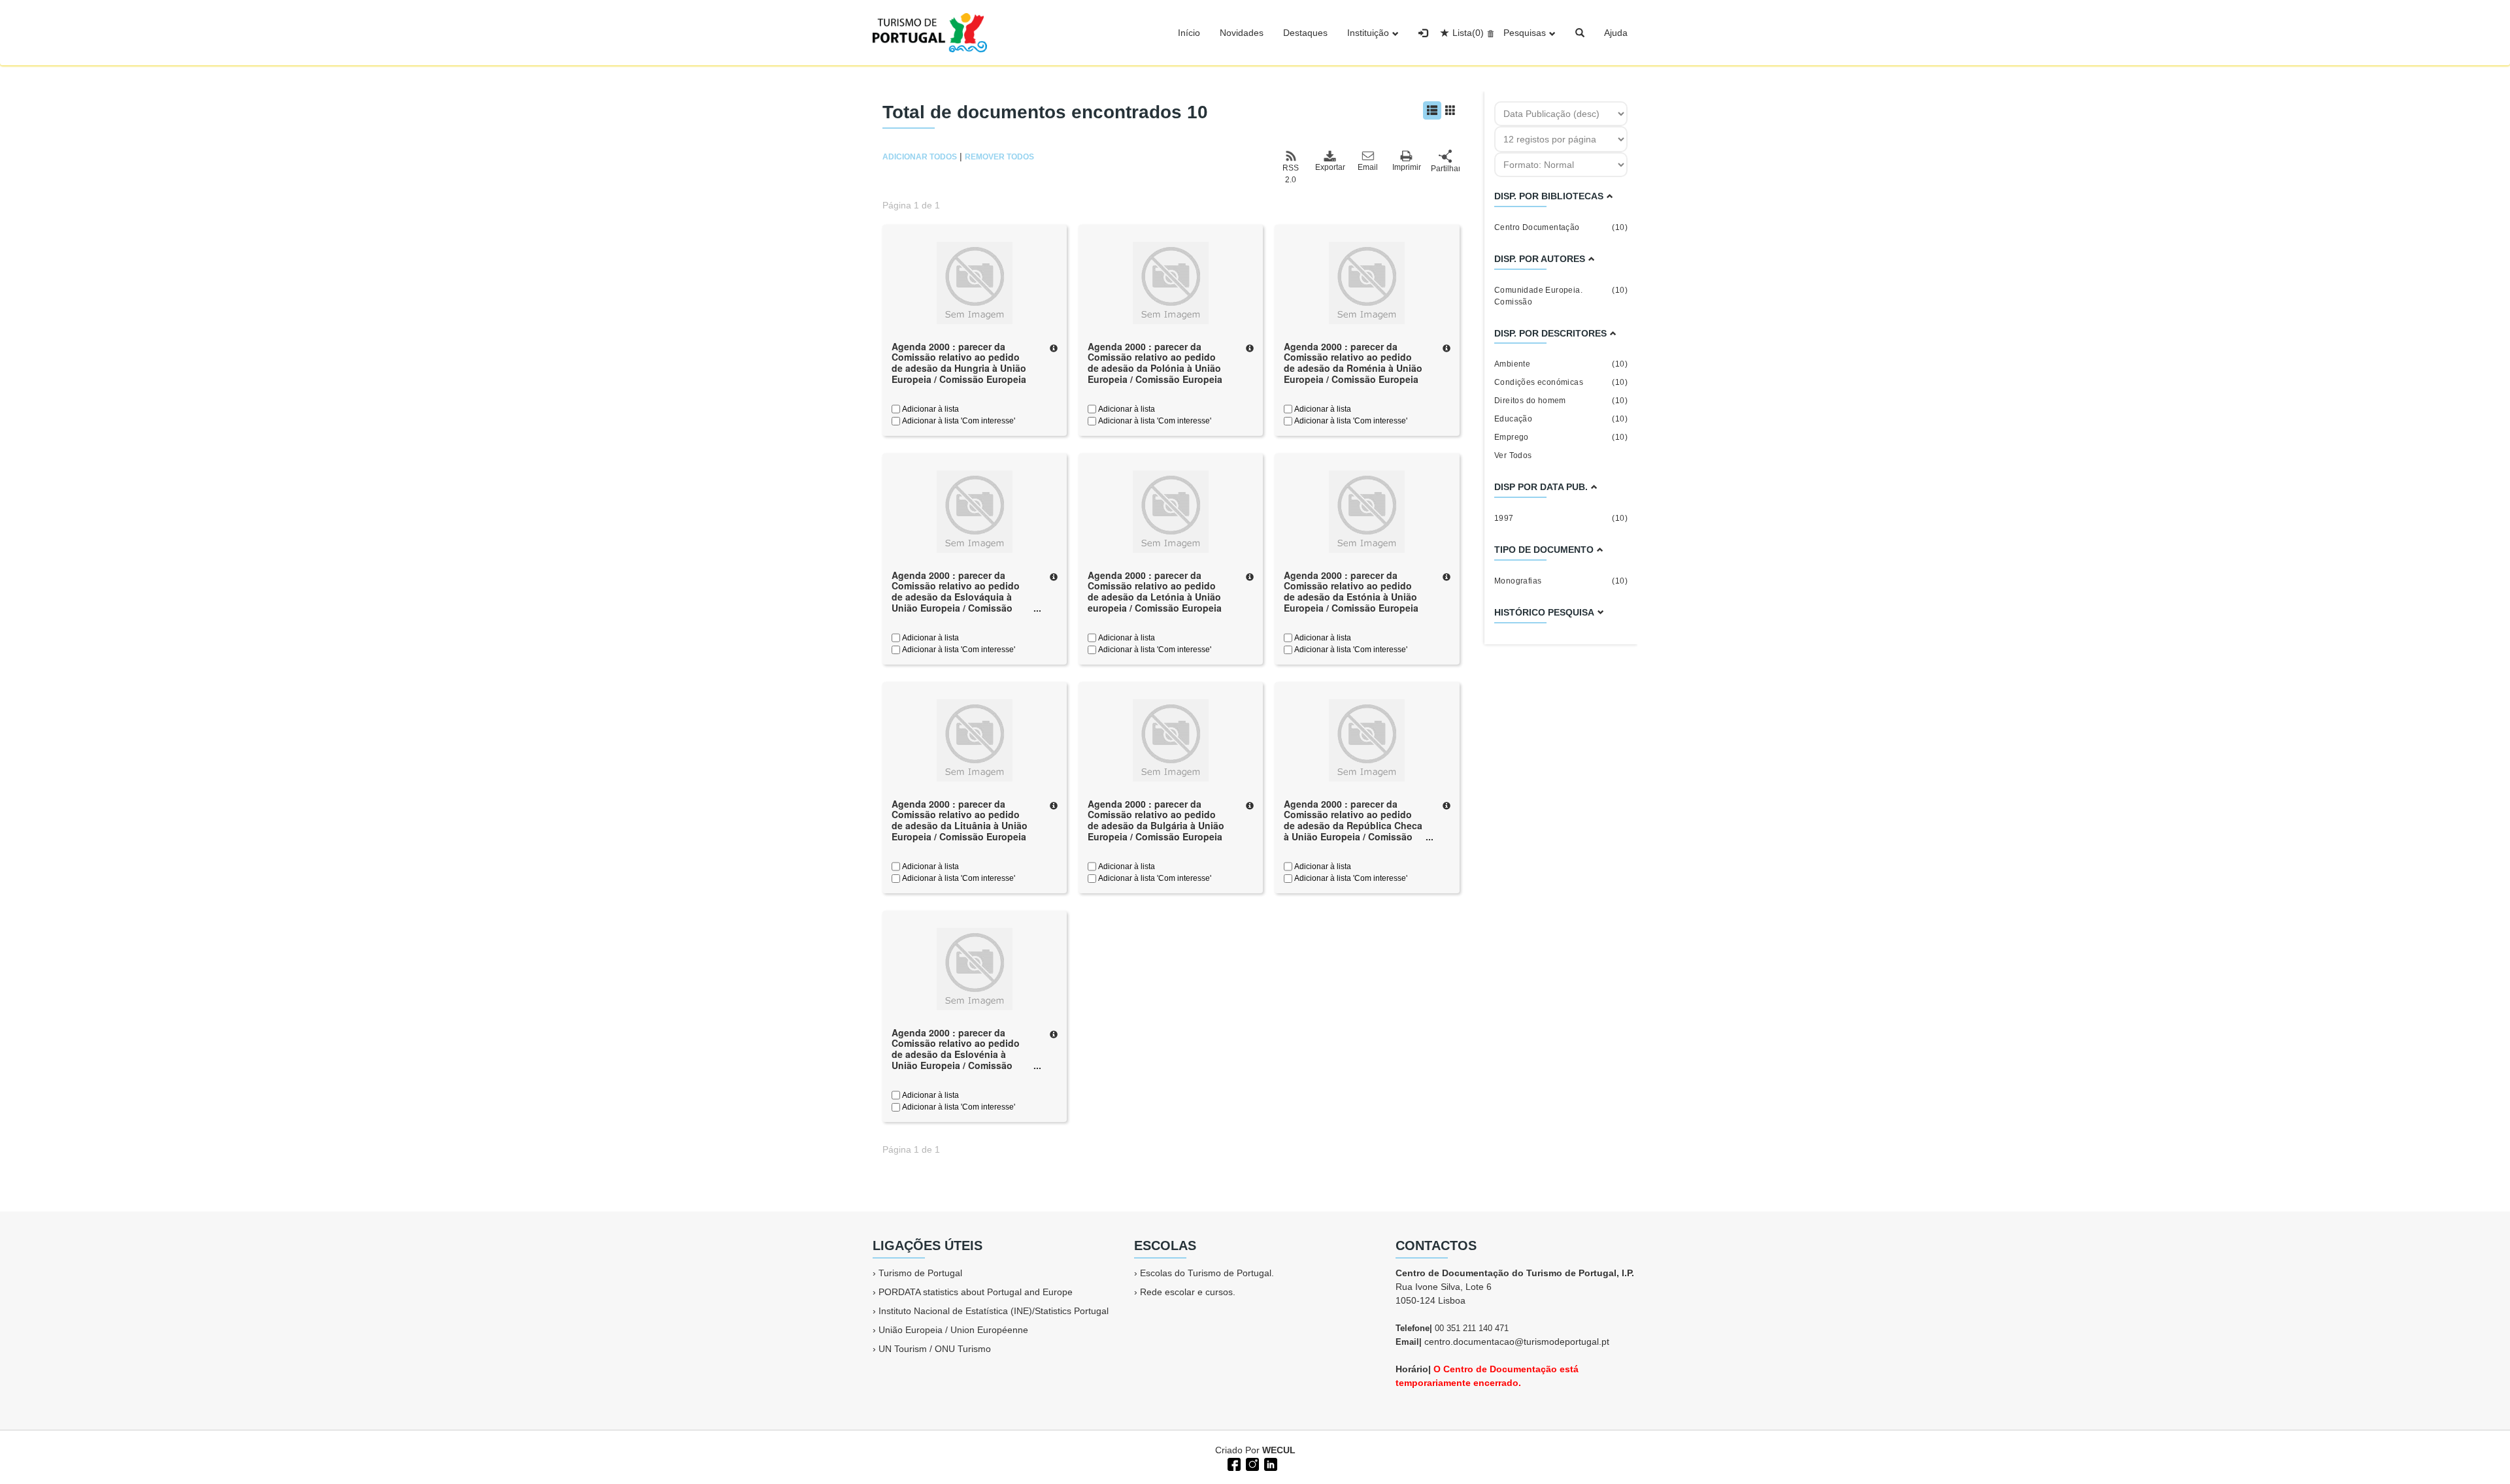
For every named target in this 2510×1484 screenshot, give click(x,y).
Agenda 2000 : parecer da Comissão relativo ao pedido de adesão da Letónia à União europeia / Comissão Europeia (1155, 591)
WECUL (1279, 1450)
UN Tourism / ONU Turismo (935, 1349)
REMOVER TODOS (999, 157)
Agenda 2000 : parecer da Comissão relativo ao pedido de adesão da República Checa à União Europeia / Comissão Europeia (1353, 826)
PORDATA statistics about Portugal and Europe (976, 1292)
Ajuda (1616, 33)
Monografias (1561, 581)
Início (1189, 33)
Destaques (1305, 33)
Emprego (1561, 437)
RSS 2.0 (1291, 174)
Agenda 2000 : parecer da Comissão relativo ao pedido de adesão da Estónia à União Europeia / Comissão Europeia (1351, 591)
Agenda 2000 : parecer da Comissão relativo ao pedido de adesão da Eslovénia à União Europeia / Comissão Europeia (956, 1054)
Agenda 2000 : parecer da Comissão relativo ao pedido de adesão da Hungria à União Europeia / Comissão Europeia (959, 363)
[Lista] (1432, 110)
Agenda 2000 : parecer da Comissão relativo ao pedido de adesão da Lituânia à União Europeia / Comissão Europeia (960, 820)
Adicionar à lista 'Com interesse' (958, 421)
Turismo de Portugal (920, 1273)
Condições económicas (1561, 382)
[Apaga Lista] (1489, 33)
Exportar (1330, 167)
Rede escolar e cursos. (1188, 1292)
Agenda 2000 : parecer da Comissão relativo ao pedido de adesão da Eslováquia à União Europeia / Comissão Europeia (956, 597)
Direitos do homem (1561, 401)
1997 (1561, 518)
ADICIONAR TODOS (920, 157)
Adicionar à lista (929, 409)
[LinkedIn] (1269, 1463)
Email (1368, 167)
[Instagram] (1251, 1463)
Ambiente (1561, 364)
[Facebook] (1233, 1463)
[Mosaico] (1450, 110)
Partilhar (1445, 169)
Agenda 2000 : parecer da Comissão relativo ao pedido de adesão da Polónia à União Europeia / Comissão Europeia (1155, 363)
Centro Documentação (1561, 227)
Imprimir (1407, 167)
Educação (1561, 419)
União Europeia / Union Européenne (953, 1330)
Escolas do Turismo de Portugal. (1207, 1273)
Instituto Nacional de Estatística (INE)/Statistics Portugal (994, 1311)
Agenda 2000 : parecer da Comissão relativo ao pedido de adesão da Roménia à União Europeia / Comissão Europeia (1353, 363)
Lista (1468, 33)
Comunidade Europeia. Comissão (1561, 296)
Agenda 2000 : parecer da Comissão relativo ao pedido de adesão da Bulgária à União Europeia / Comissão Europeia (1156, 820)
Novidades (1242, 33)
